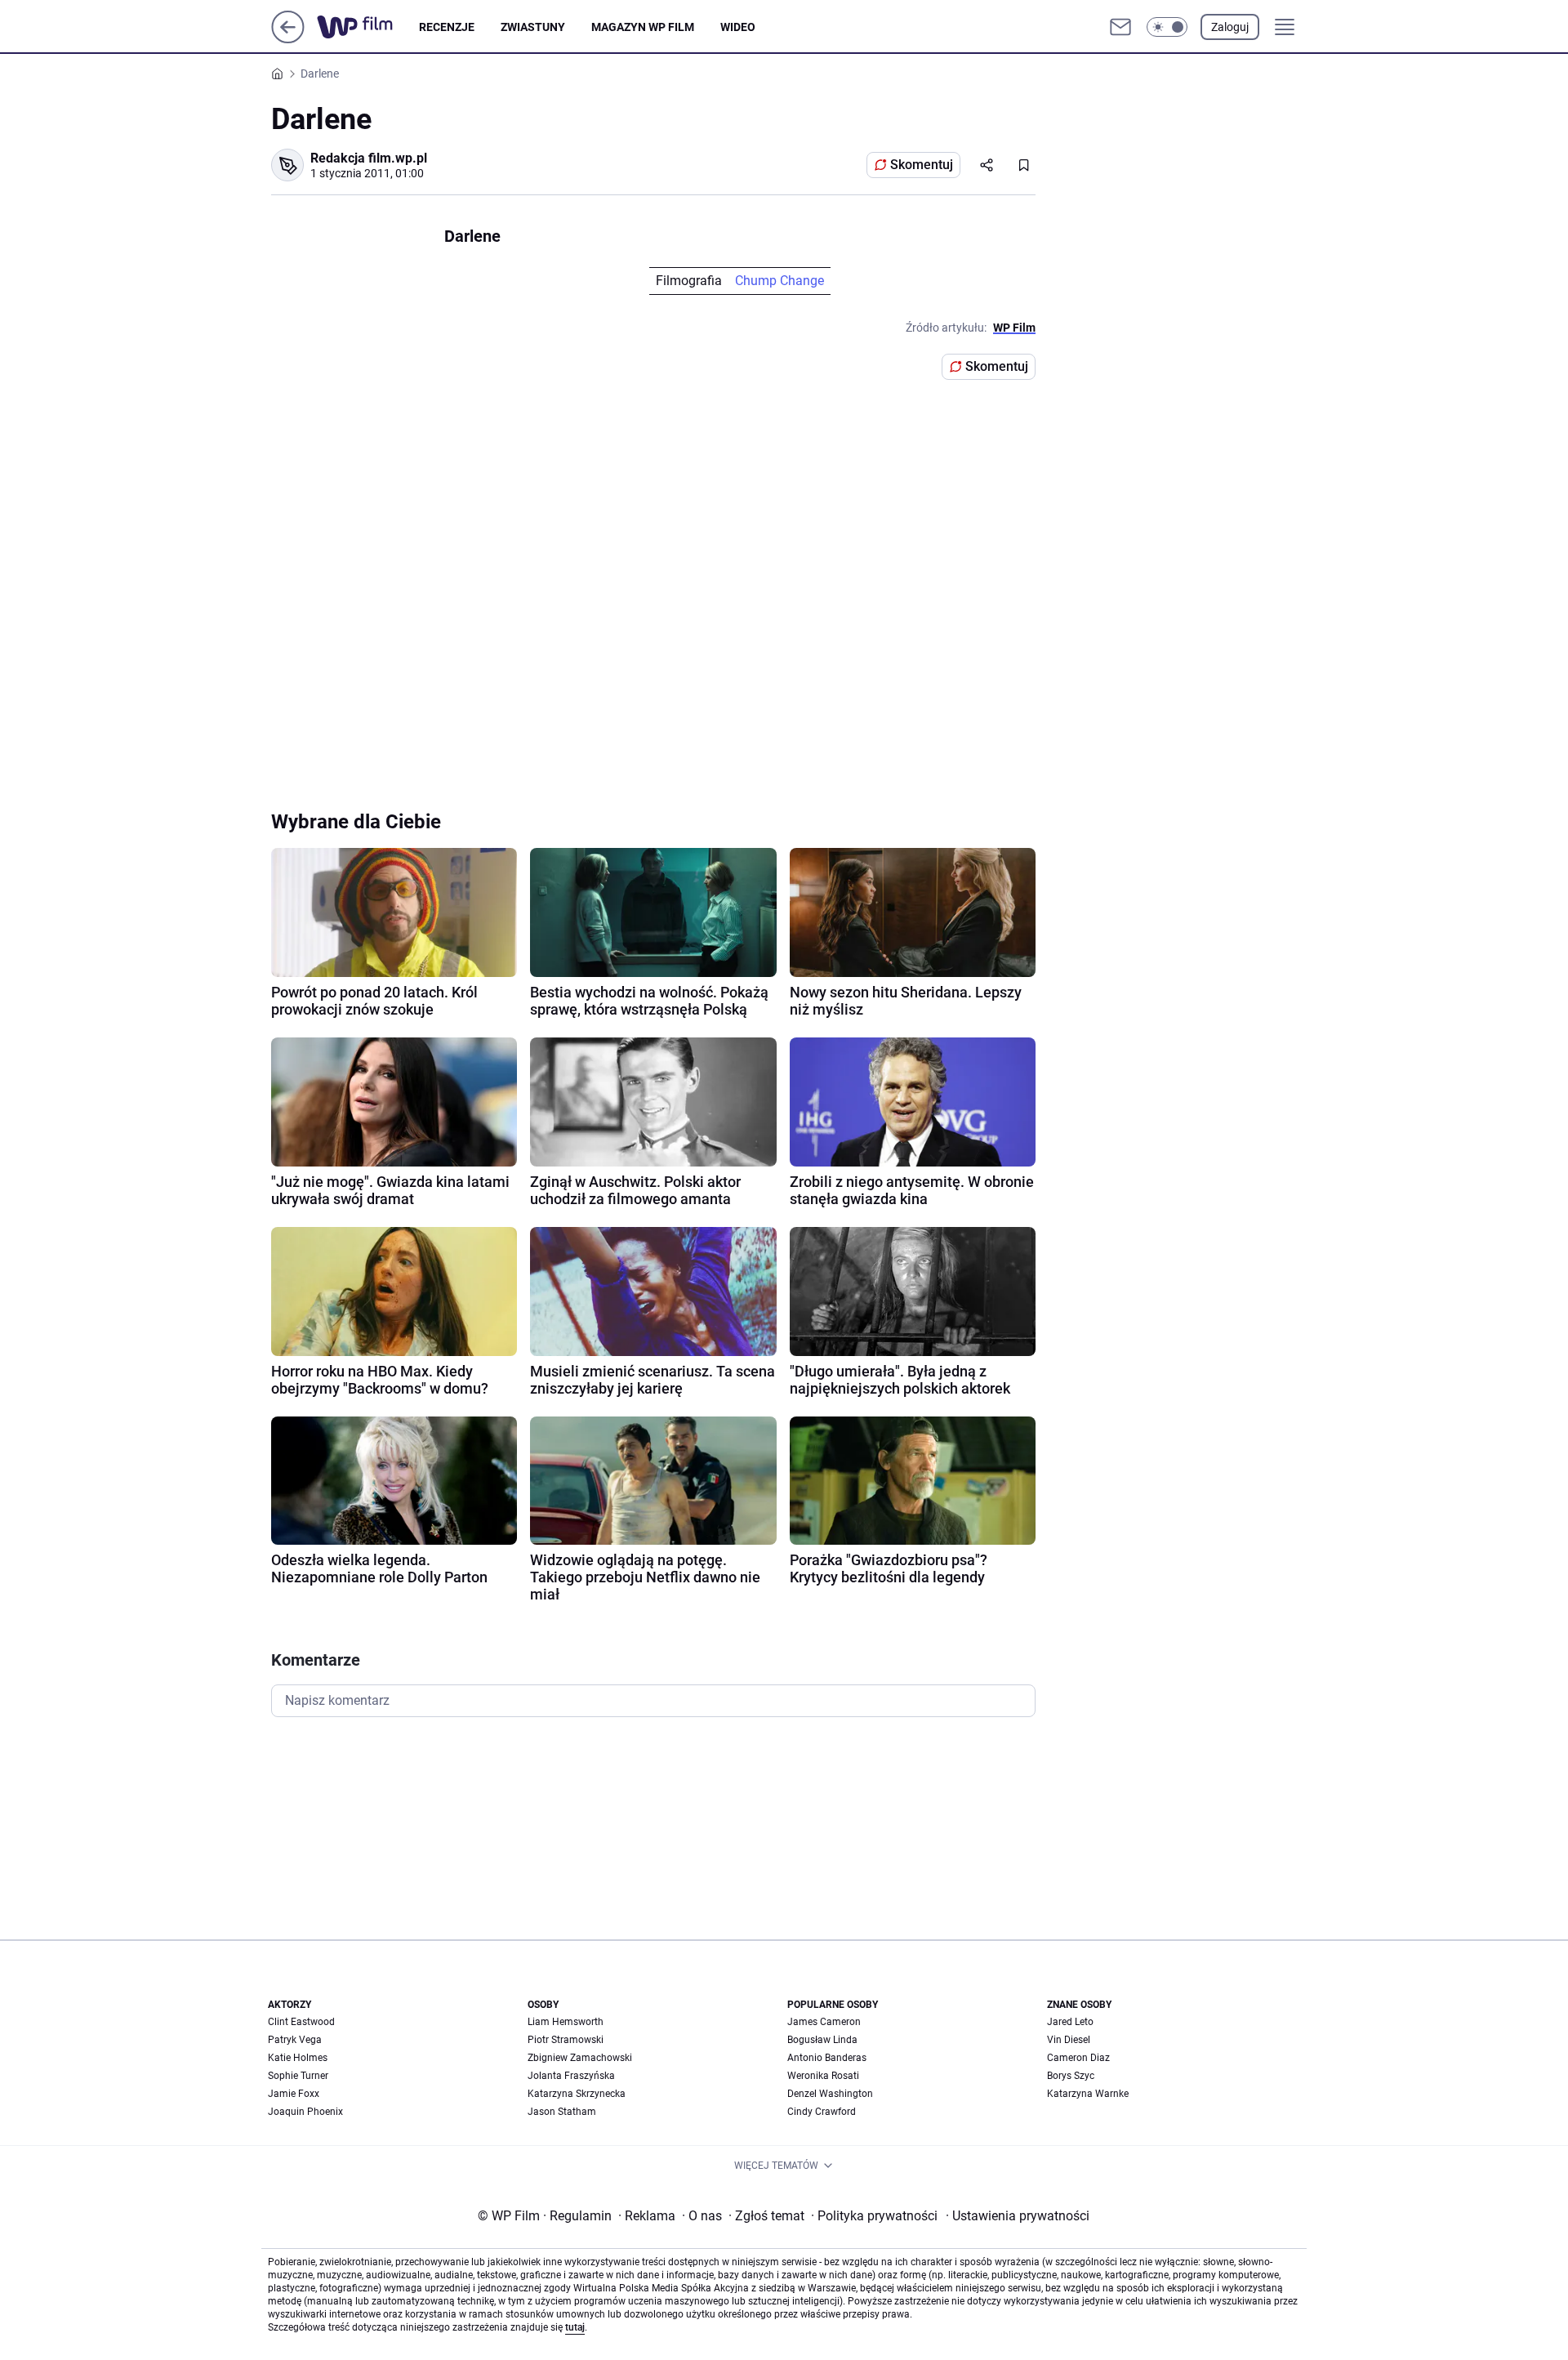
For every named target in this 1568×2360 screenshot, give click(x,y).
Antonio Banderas (827, 2058)
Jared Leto (1070, 2022)
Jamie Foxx (294, 2094)
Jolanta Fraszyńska (571, 2076)
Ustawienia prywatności (1018, 2216)
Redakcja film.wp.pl (369, 158)
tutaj (575, 2327)
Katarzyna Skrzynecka (577, 2094)
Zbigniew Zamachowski (580, 2058)
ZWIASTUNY (533, 27)
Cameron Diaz (1078, 2058)
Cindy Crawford (822, 2112)
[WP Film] (368, 27)
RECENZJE (447, 27)
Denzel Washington (830, 2094)
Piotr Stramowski (566, 2040)
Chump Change (780, 281)
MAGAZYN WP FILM (643, 27)
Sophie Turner (298, 2076)
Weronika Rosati (823, 2076)
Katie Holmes (298, 2058)
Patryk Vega (295, 2040)
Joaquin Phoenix (305, 2112)
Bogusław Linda (822, 2040)
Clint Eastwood (301, 2022)
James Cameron (824, 2022)
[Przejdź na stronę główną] (288, 39)
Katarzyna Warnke (1088, 2094)
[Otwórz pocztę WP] (1120, 27)
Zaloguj (1230, 27)
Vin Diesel (1069, 2040)
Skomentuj (922, 165)
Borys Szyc (1071, 2076)
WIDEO (738, 27)
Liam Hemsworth (566, 2022)
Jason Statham (562, 2112)
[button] (1167, 27)
